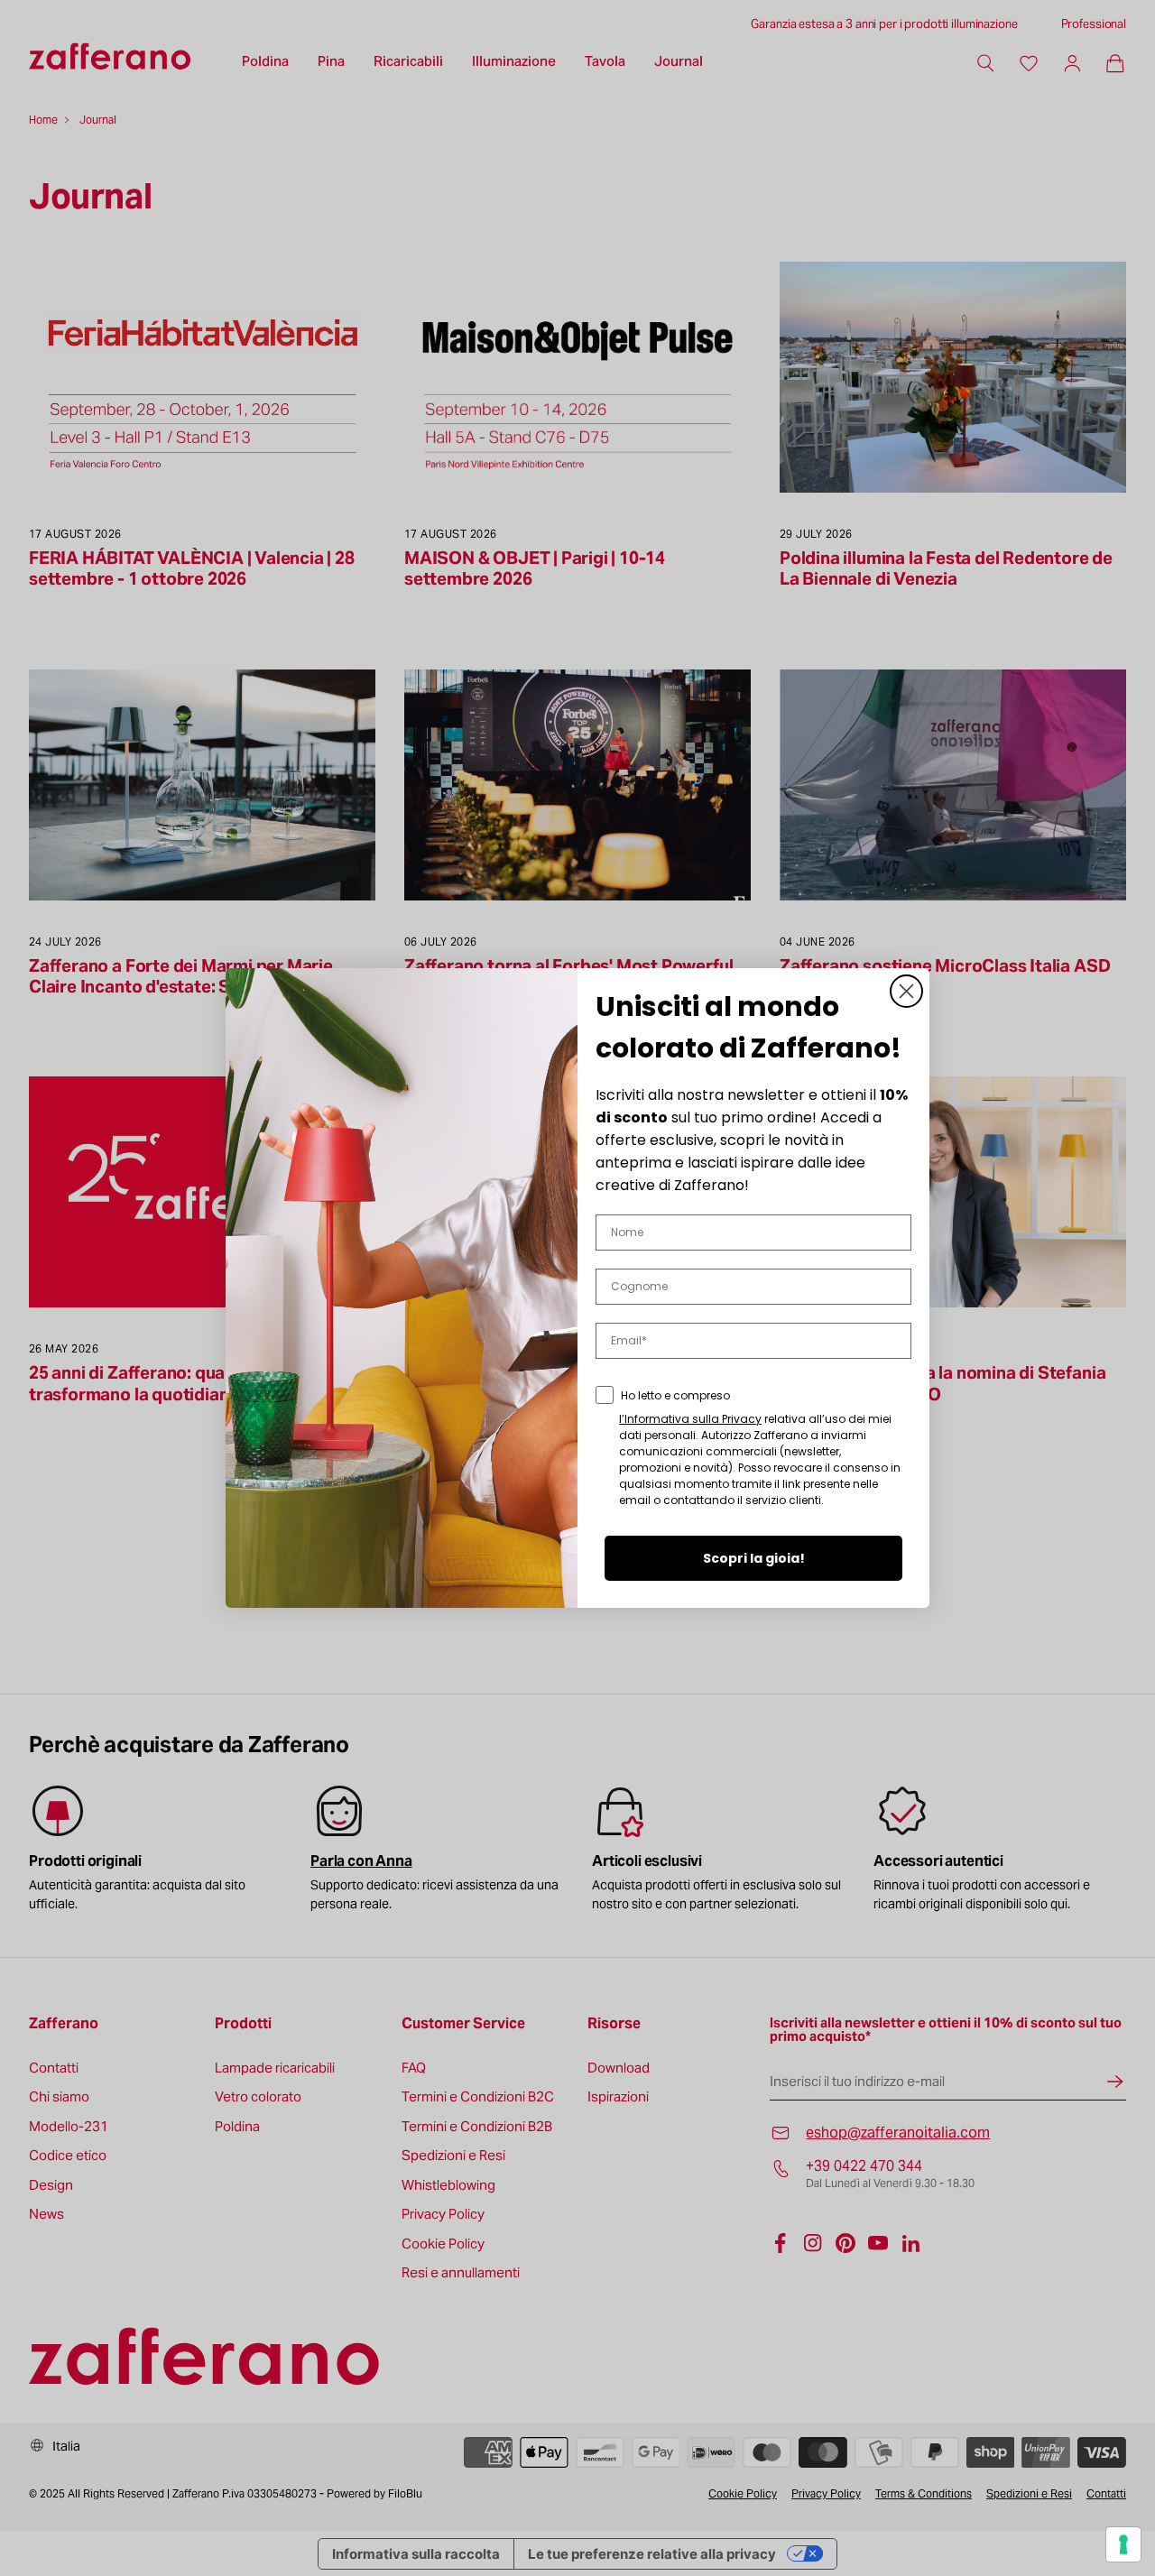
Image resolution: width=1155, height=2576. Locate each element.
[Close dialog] (906, 991)
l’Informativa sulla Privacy (690, 1419)
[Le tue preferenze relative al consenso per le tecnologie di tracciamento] (1123, 2544)
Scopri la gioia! (754, 1558)
